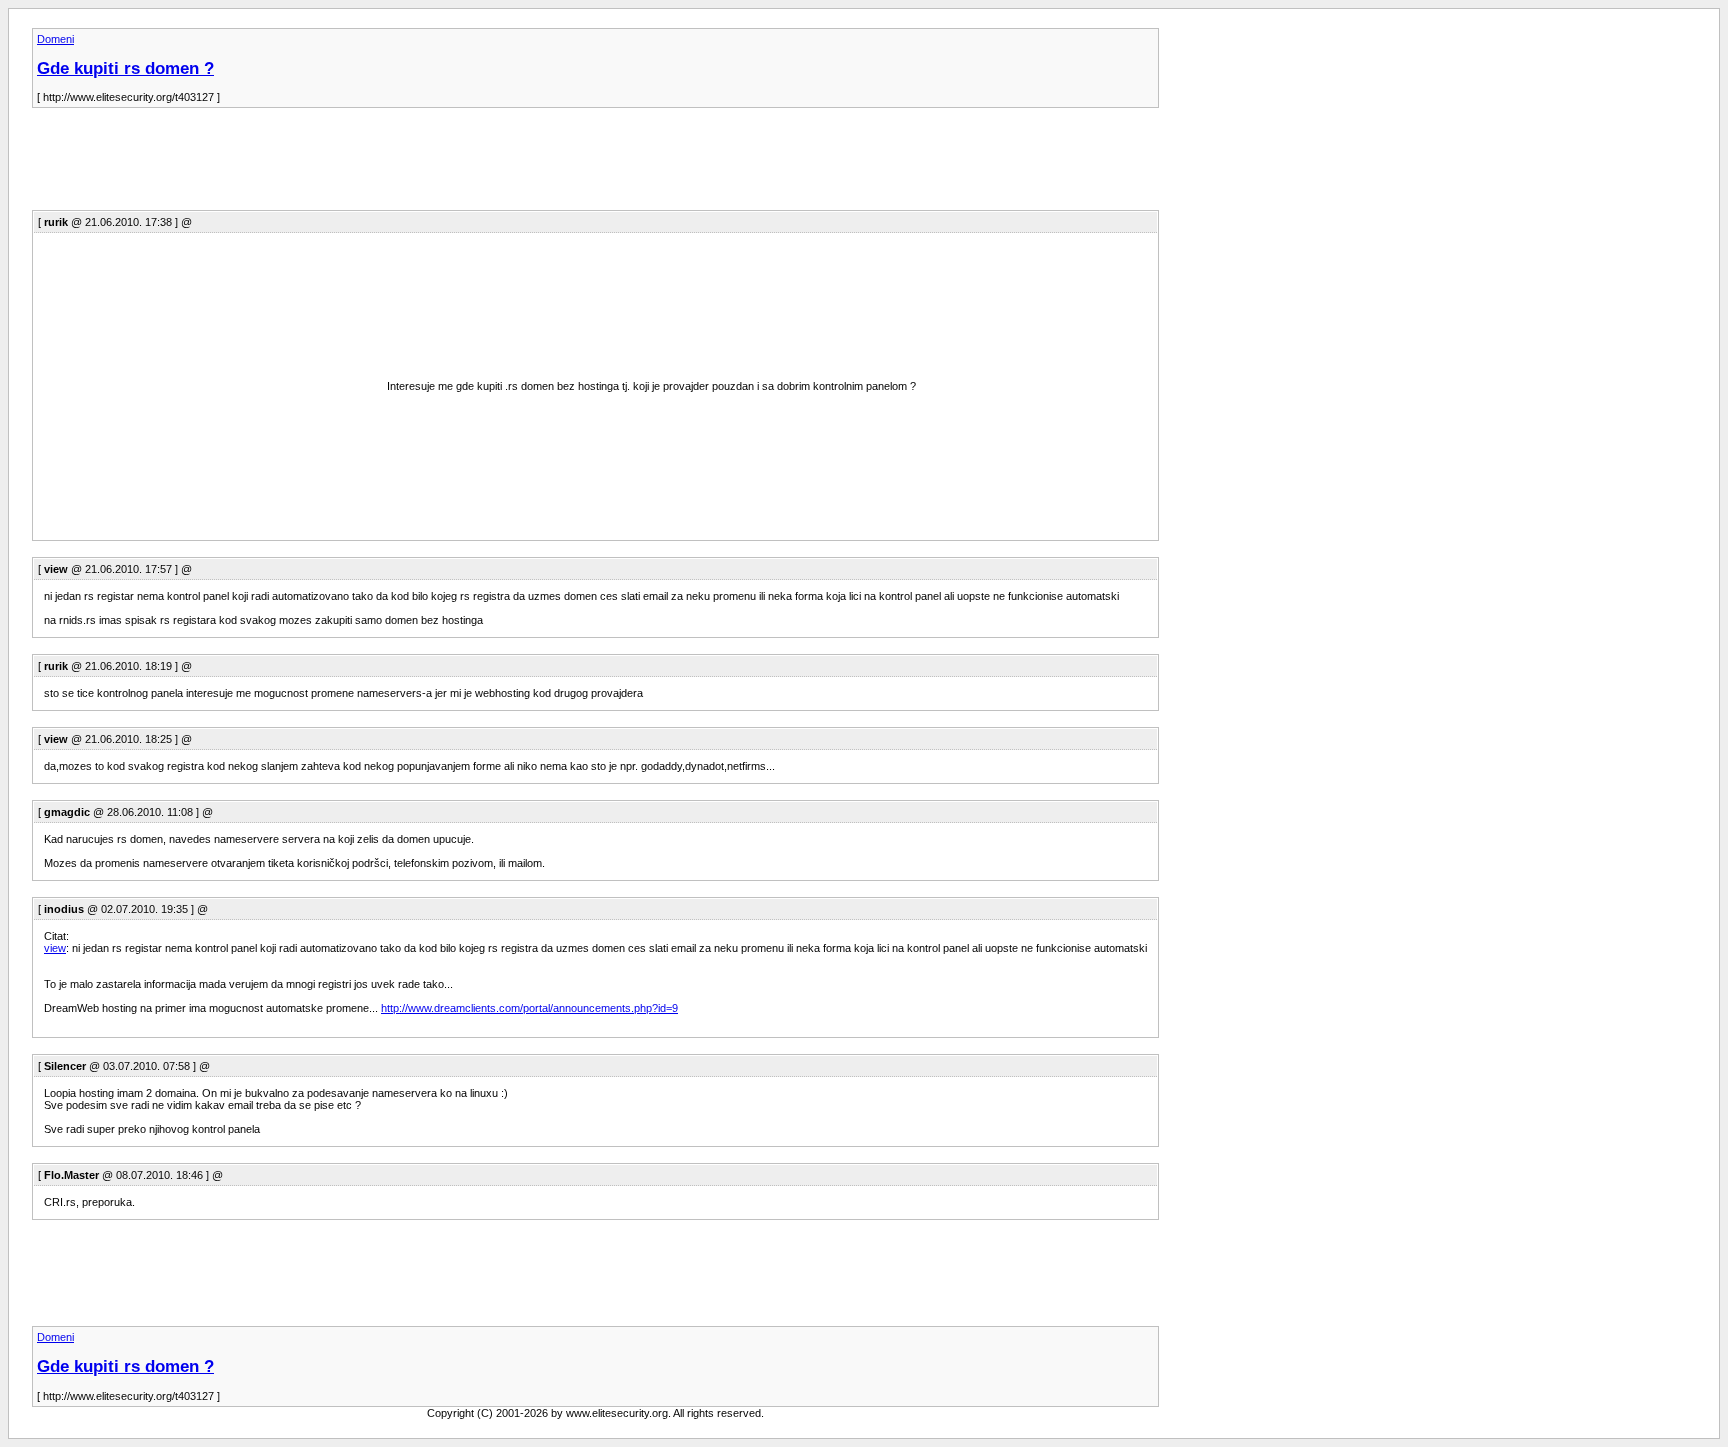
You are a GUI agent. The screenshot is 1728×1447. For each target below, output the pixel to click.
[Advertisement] (396, 165)
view (55, 948)
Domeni (55, 39)
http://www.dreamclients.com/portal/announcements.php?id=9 (529, 1008)
